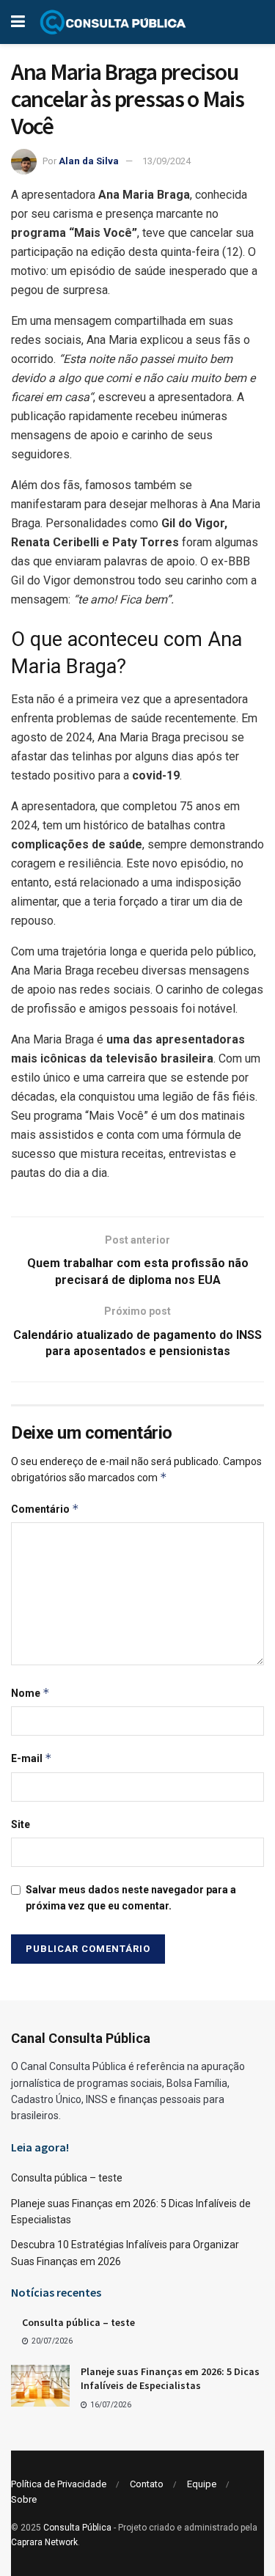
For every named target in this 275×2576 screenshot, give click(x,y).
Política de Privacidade (59, 2484)
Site (21, 1824)
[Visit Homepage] (113, 22)
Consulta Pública (77, 2528)
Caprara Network (44, 2542)
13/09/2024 (166, 161)
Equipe (202, 2484)
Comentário (45, 1509)
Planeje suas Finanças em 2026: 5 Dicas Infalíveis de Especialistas (170, 2379)
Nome (30, 1693)
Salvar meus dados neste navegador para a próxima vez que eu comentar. (131, 1898)
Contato (147, 2484)
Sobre (24, 2499)
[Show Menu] (18, 22)
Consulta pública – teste (67, 2178)
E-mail (32, 1758)
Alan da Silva (89, 161)
